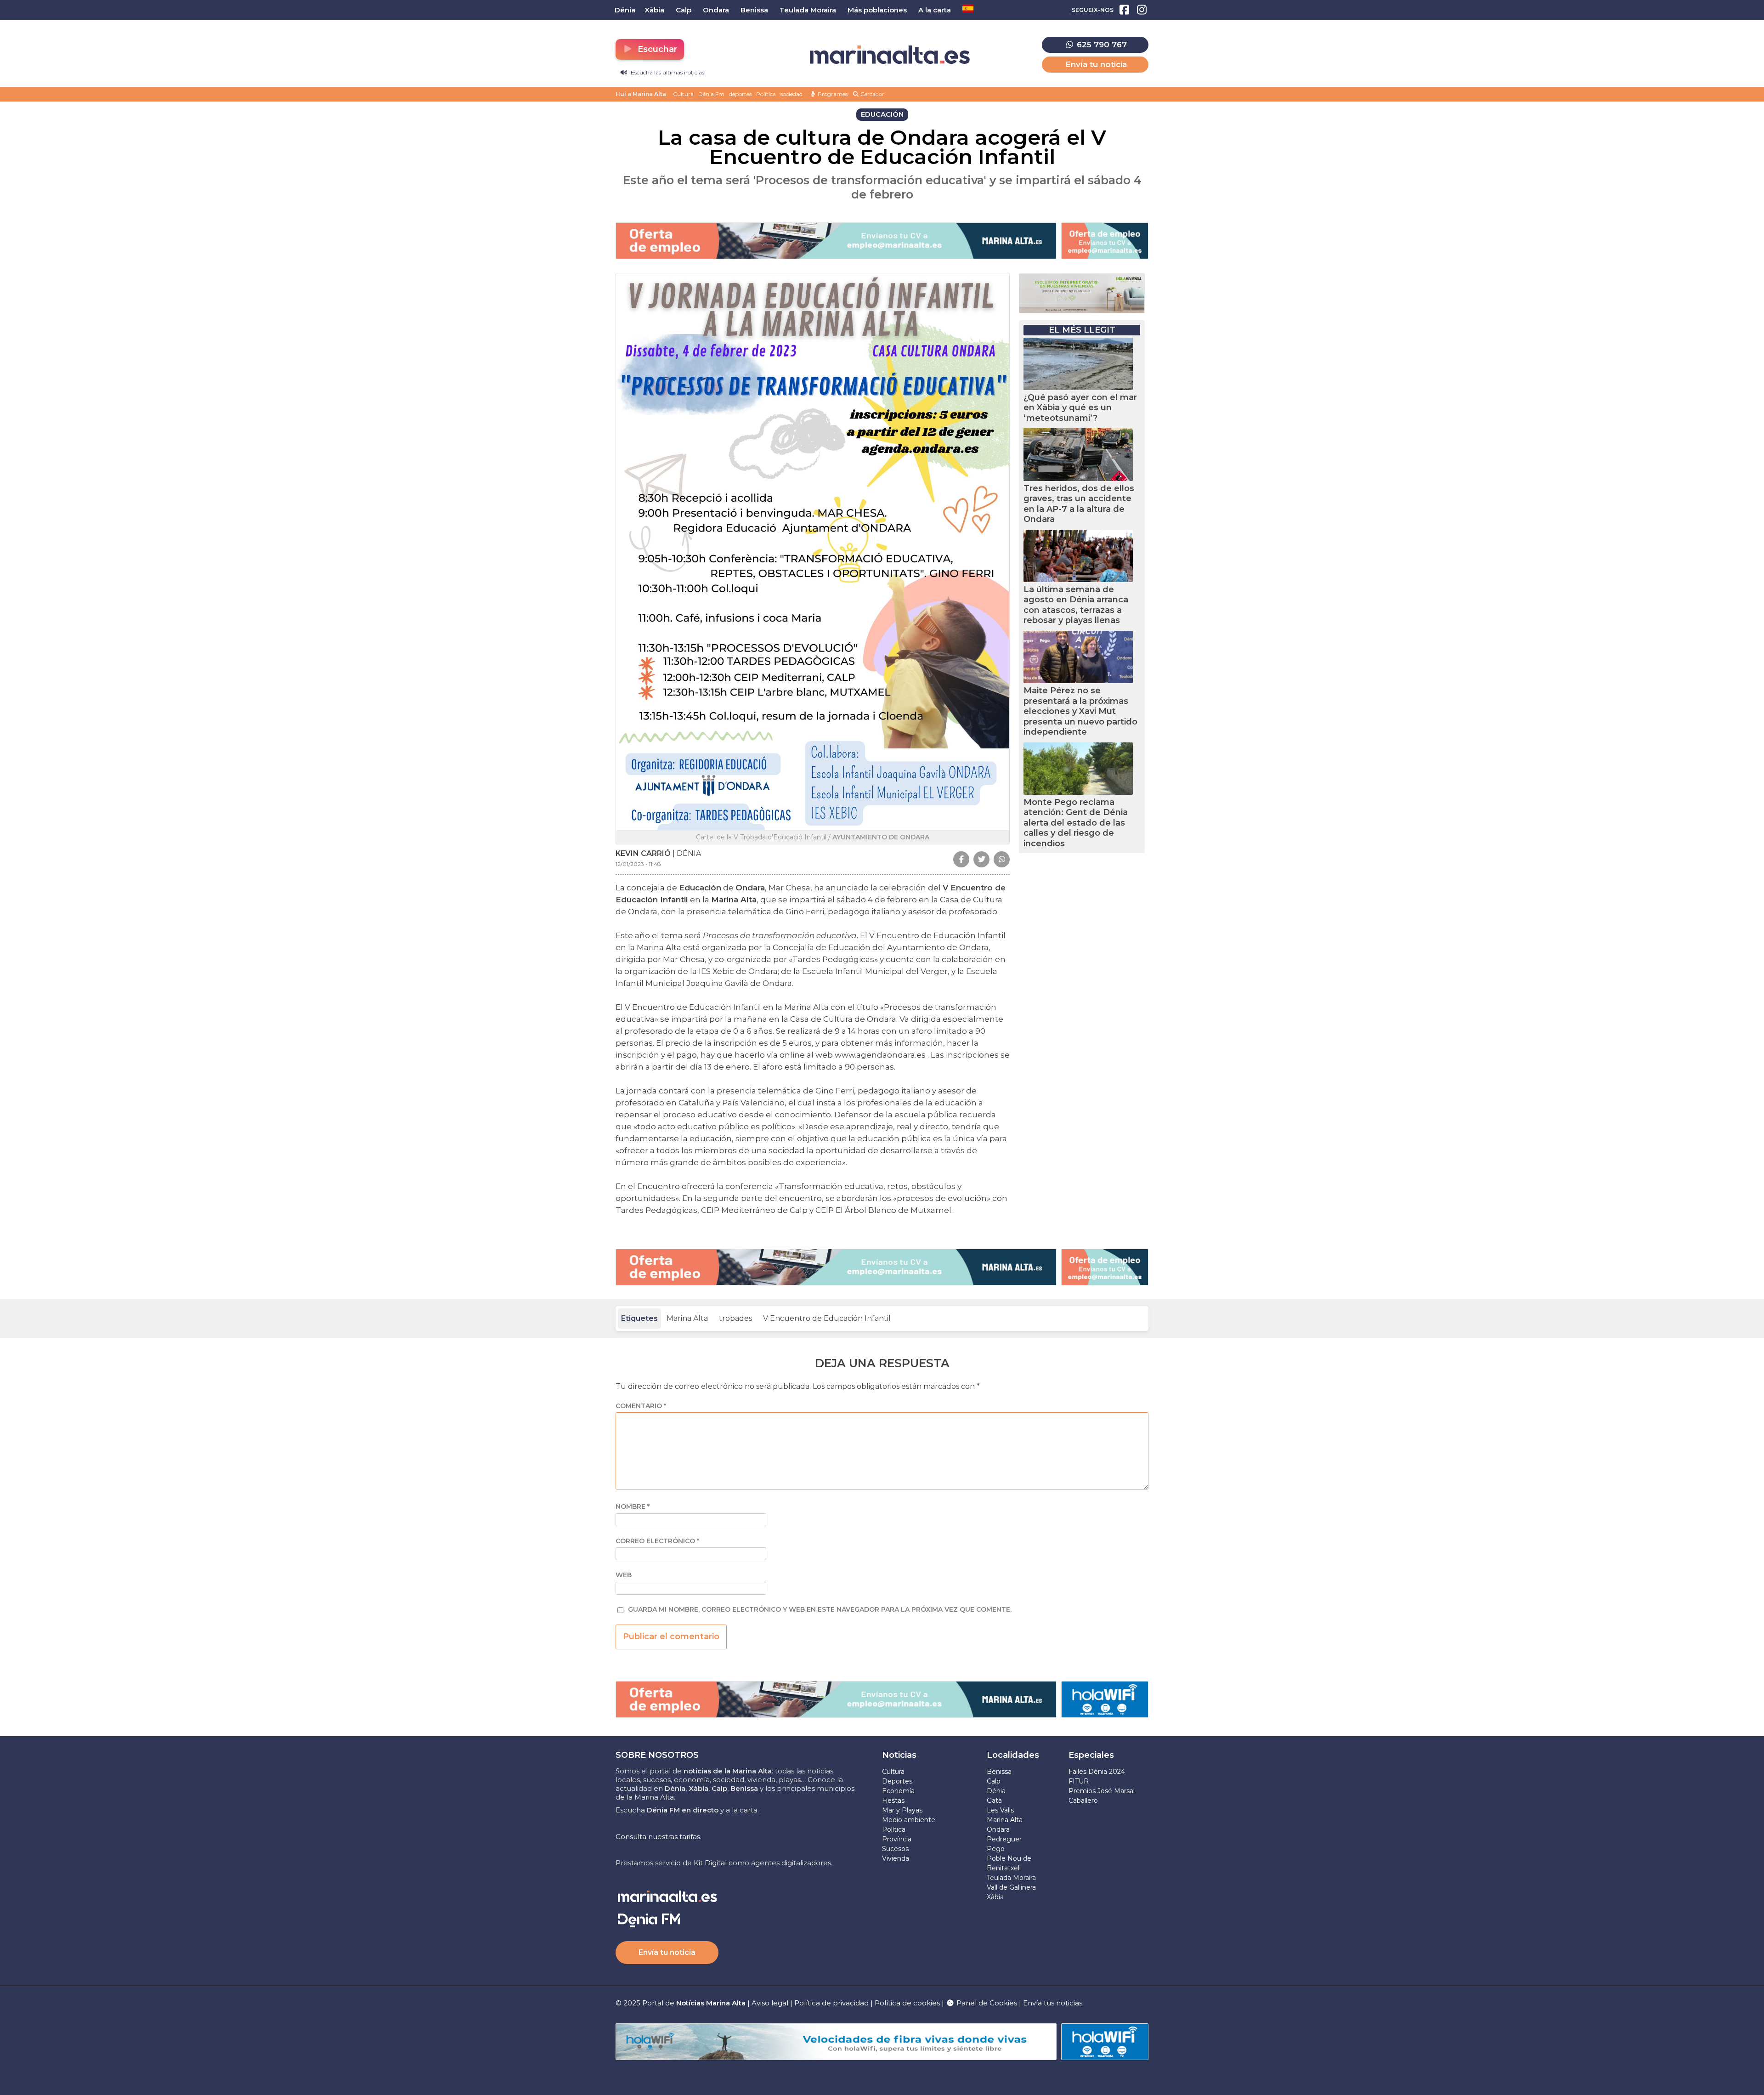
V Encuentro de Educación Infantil (827, 1318)
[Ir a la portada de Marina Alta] (890, 55)
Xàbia (995, 1897)
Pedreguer (1004, 1839)
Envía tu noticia (1096, 64)
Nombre (633, 1507)
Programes (832, 94)
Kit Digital (710, 1863)
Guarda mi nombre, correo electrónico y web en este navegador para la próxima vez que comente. (820, 1610)
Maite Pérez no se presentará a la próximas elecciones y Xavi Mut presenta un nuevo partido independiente (1080, 711)
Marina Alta (687, 1318)
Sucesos (895, 1849)
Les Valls (1000, 1810)
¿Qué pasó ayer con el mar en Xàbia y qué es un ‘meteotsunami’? (1080, 408)
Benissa (999, 1772)
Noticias (899, 1755)
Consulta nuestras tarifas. (659, 1837)
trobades (735, 1318)
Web (624, 1575)
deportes (740, 94)
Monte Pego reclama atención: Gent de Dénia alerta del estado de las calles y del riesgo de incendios (1076, 823)
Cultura (683, 94)
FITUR (1079, 1781)
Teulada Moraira (1011, 1878)
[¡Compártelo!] (961, 859)
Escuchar (656, 49)
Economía (898, 1791)
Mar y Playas (902, 1810)
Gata (994, 1801)
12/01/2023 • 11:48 (638, 864)
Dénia (996, 1791)
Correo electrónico (657, 1541)
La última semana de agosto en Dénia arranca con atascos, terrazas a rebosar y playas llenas (1076, 605)
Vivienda (896, 1858)
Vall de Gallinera (1011, 1887)
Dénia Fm (711, 94)
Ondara (998, 1829)
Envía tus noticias (1053, 2003)
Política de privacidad (832, 2003)
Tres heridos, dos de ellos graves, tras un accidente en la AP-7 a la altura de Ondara (1079, 504)
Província (897, 1839)
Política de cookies (907, 2003)
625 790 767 (1101, 45)
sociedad (792, 94)
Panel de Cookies (986, 2003)
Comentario (641, 1406)
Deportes (897, 1781)
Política (766, 94)
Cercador (872, 94)
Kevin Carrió (643, 853)
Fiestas (893, 1801)
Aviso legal (770, 2003)
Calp (994, 1781)
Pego (996, 1849)
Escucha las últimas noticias (667, 72)
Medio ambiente (909, 1820)
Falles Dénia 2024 (1097, 1772)
